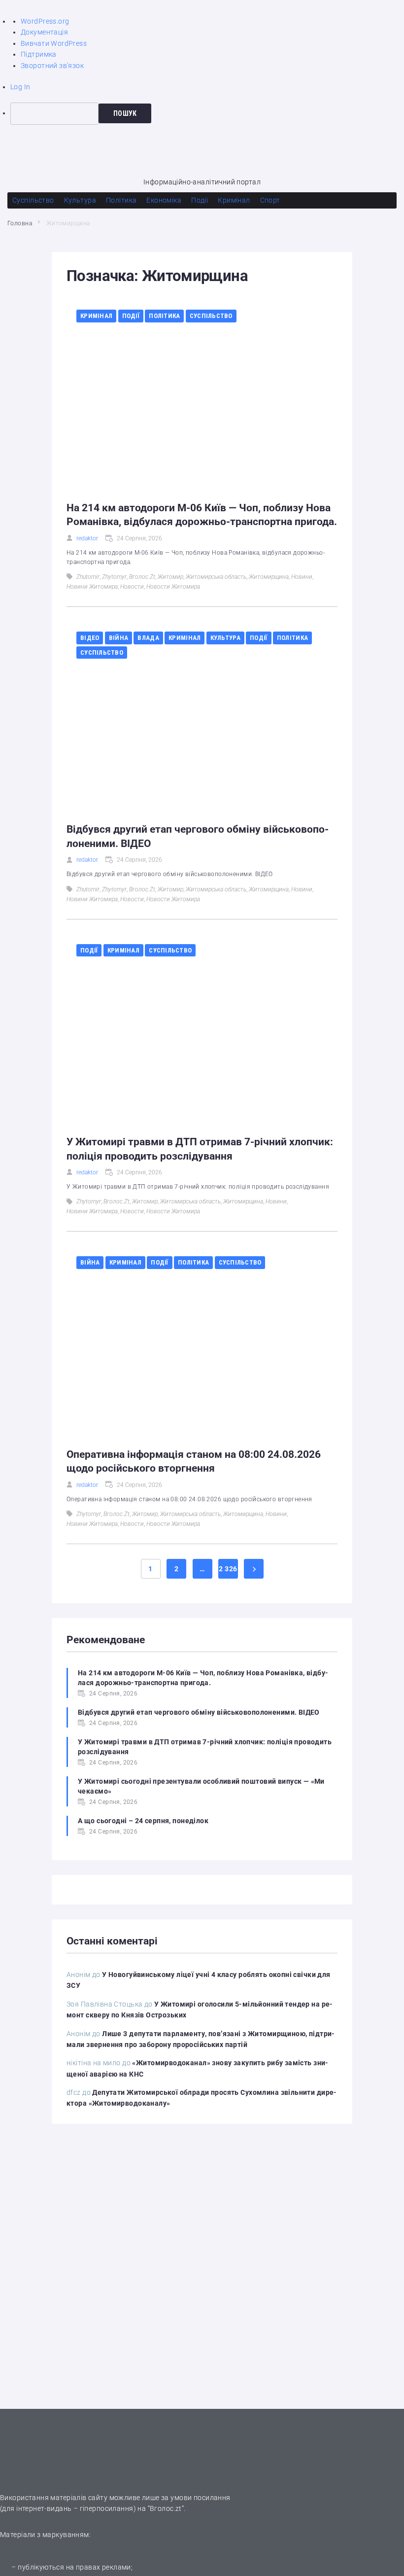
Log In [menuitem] (20, 87)
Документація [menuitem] (44, 32)
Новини (302, 577)
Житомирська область (216, 577)
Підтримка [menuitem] (39, 54)
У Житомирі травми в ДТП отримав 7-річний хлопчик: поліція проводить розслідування (205, 1747)
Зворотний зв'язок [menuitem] (52, 66)
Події (131, 316)
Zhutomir (88, 577)
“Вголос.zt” (166, 2508)
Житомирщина (269, 577)
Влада (148, 638)
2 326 (228, 1569)
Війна (118, 638)
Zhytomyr (114, 577)
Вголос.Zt (142, 577)
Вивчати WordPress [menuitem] (54, 43)
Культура (225, 638)
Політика (164, 316)
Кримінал (96, 316)
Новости (132, 587)
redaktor (87, 538)
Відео (90, 638)
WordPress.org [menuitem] (45, 21)
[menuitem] (207, 113)
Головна (20, 223)
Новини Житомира (92, 587)
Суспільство (211, 316)
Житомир (170, 577)
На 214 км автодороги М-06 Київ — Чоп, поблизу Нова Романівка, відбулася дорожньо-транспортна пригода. (203, 1678)
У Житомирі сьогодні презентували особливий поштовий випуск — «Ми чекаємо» (201, 1786)
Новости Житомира (173, 587)
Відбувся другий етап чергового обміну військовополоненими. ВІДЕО (199, 1712)
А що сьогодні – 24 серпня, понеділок (143, 1821)
